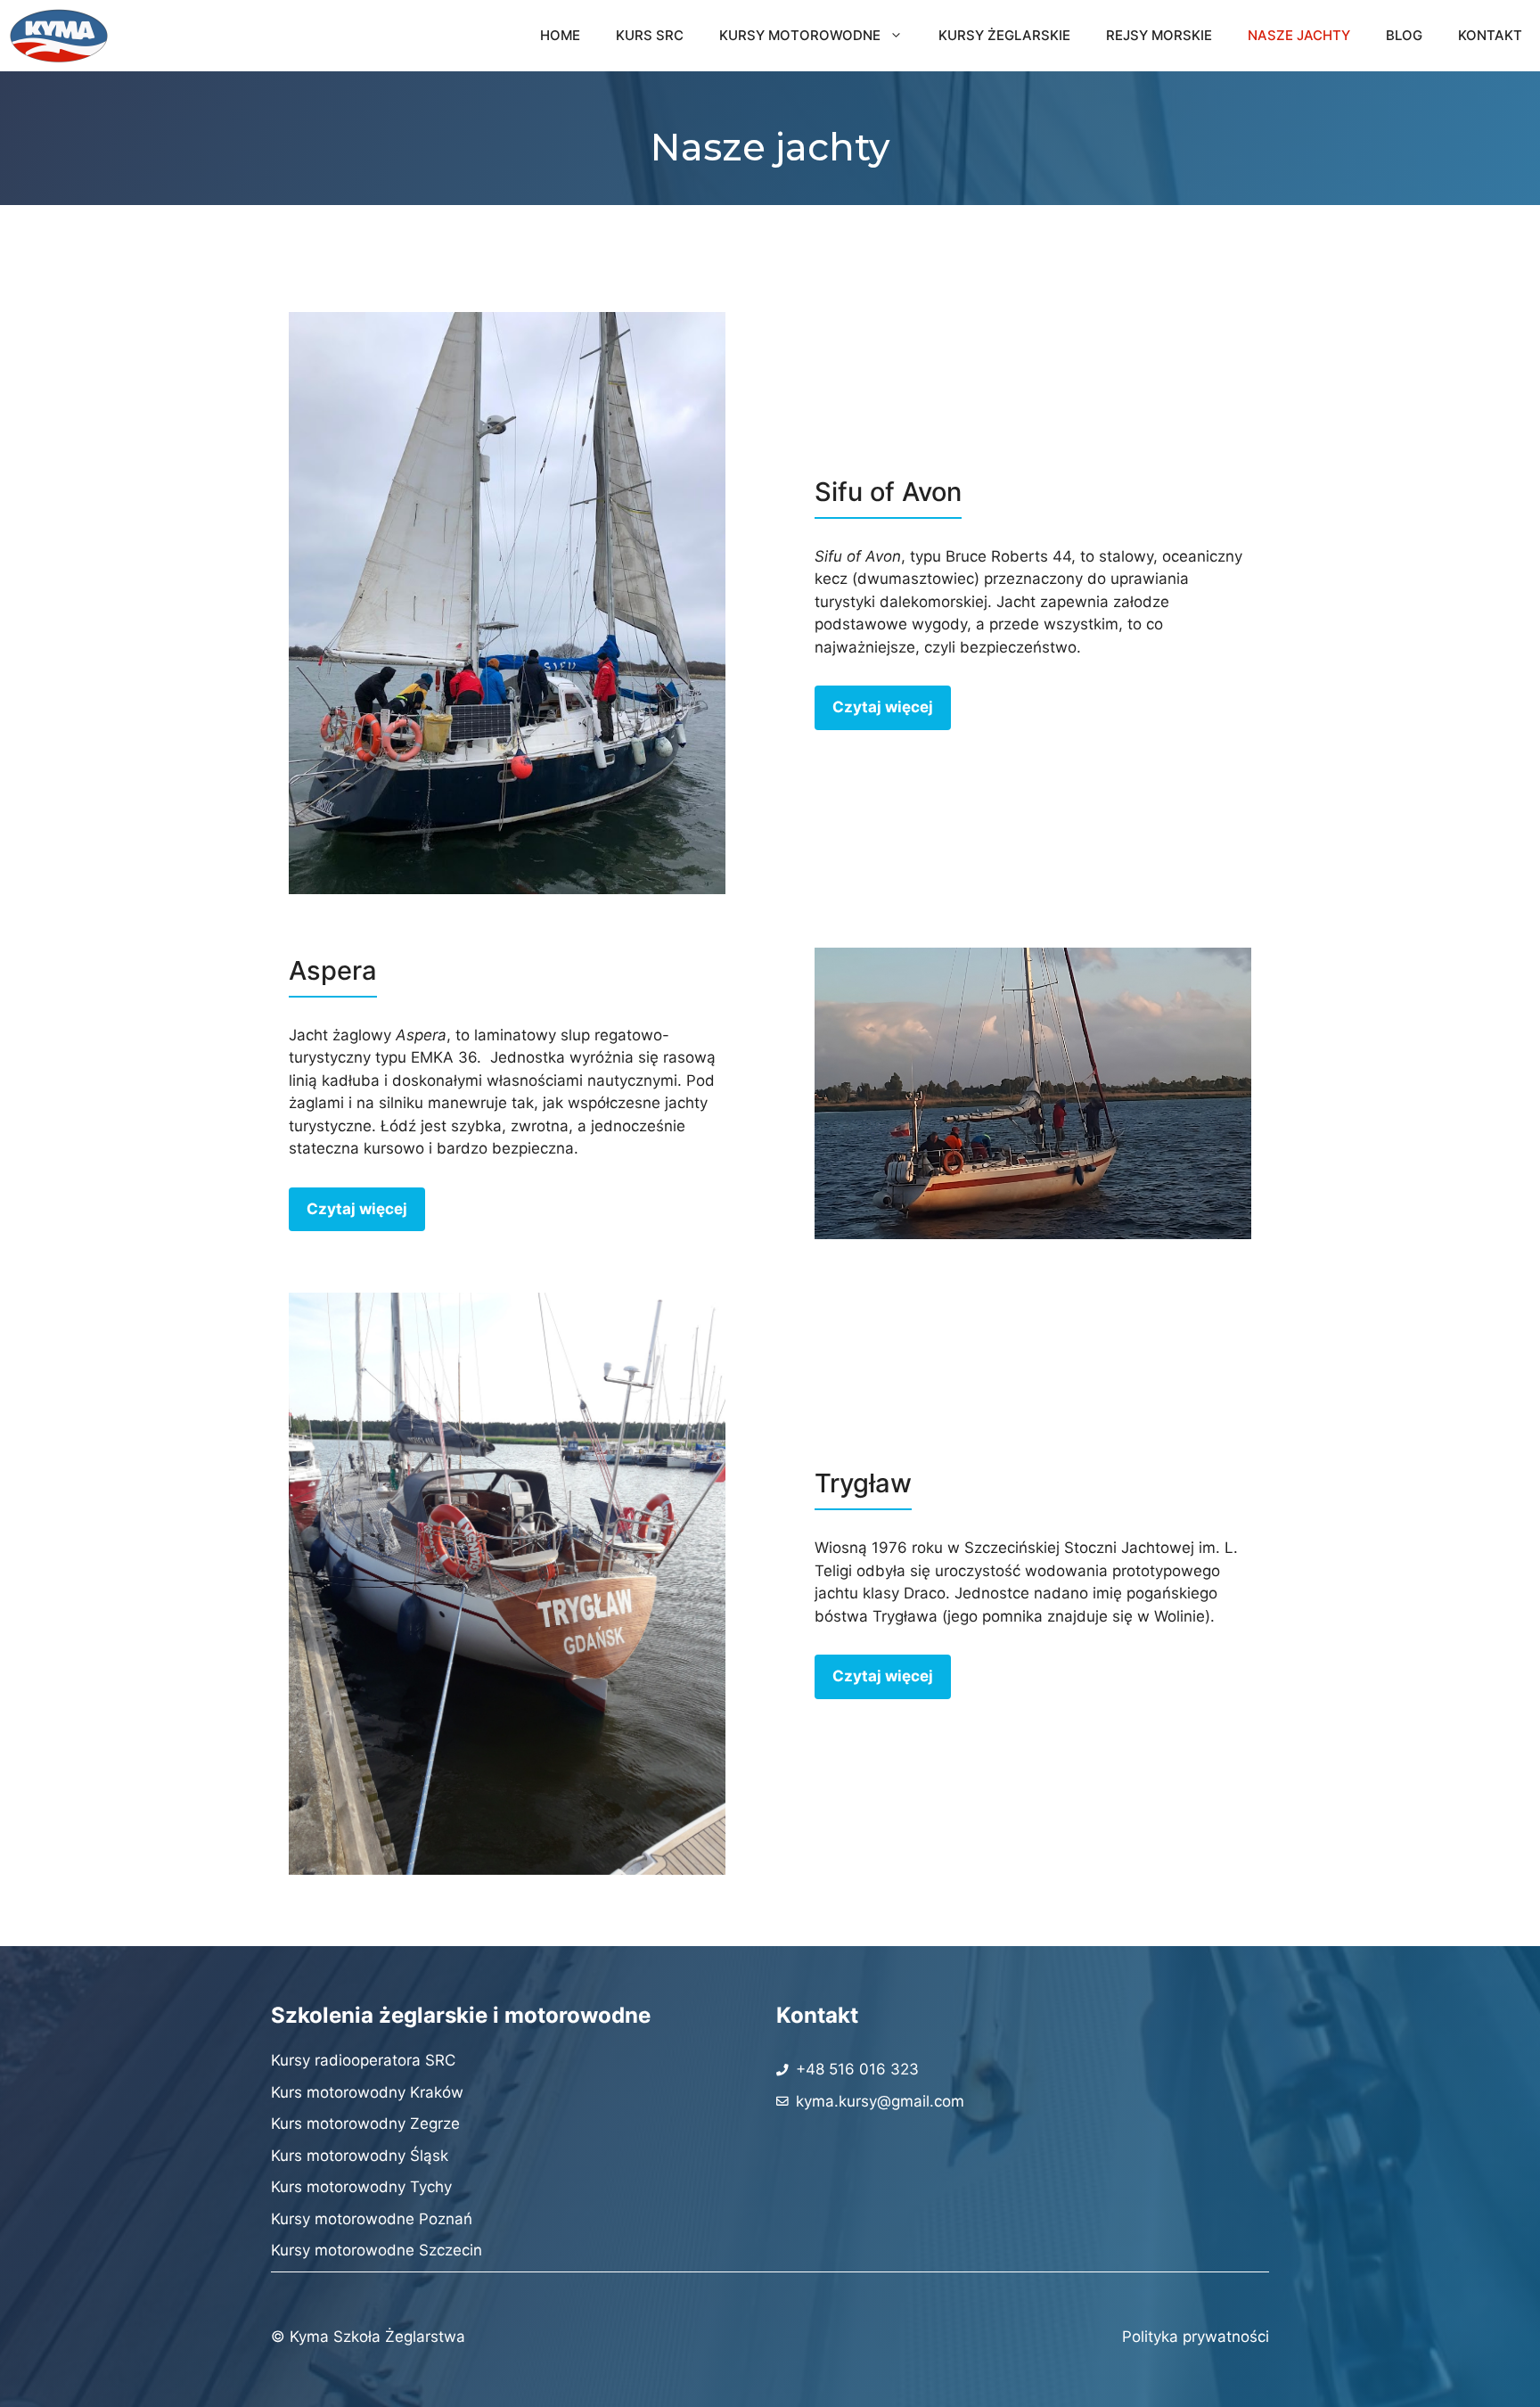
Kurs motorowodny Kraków (367, 2092)
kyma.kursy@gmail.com (880, 2101)
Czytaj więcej (883, 707)
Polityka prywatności (1196, 2337)
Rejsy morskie (1159, 35)
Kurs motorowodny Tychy (361, 2187)
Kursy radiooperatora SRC (363, 2060)
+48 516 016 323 (857, 2069)
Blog (1404, 35)
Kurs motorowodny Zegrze (365, 2124)
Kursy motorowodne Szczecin (377, 2250)
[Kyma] (59, 36)
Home (560, 35)
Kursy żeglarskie (1004, 35)
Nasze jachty (1299, 35)
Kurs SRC (650, 35)
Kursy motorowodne (800, 35)
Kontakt (1490, 35)
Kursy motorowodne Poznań (372, 2219)
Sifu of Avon (888, 492)
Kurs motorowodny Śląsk (360, 2156)
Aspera (333, 970)
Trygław (863, 1483)
